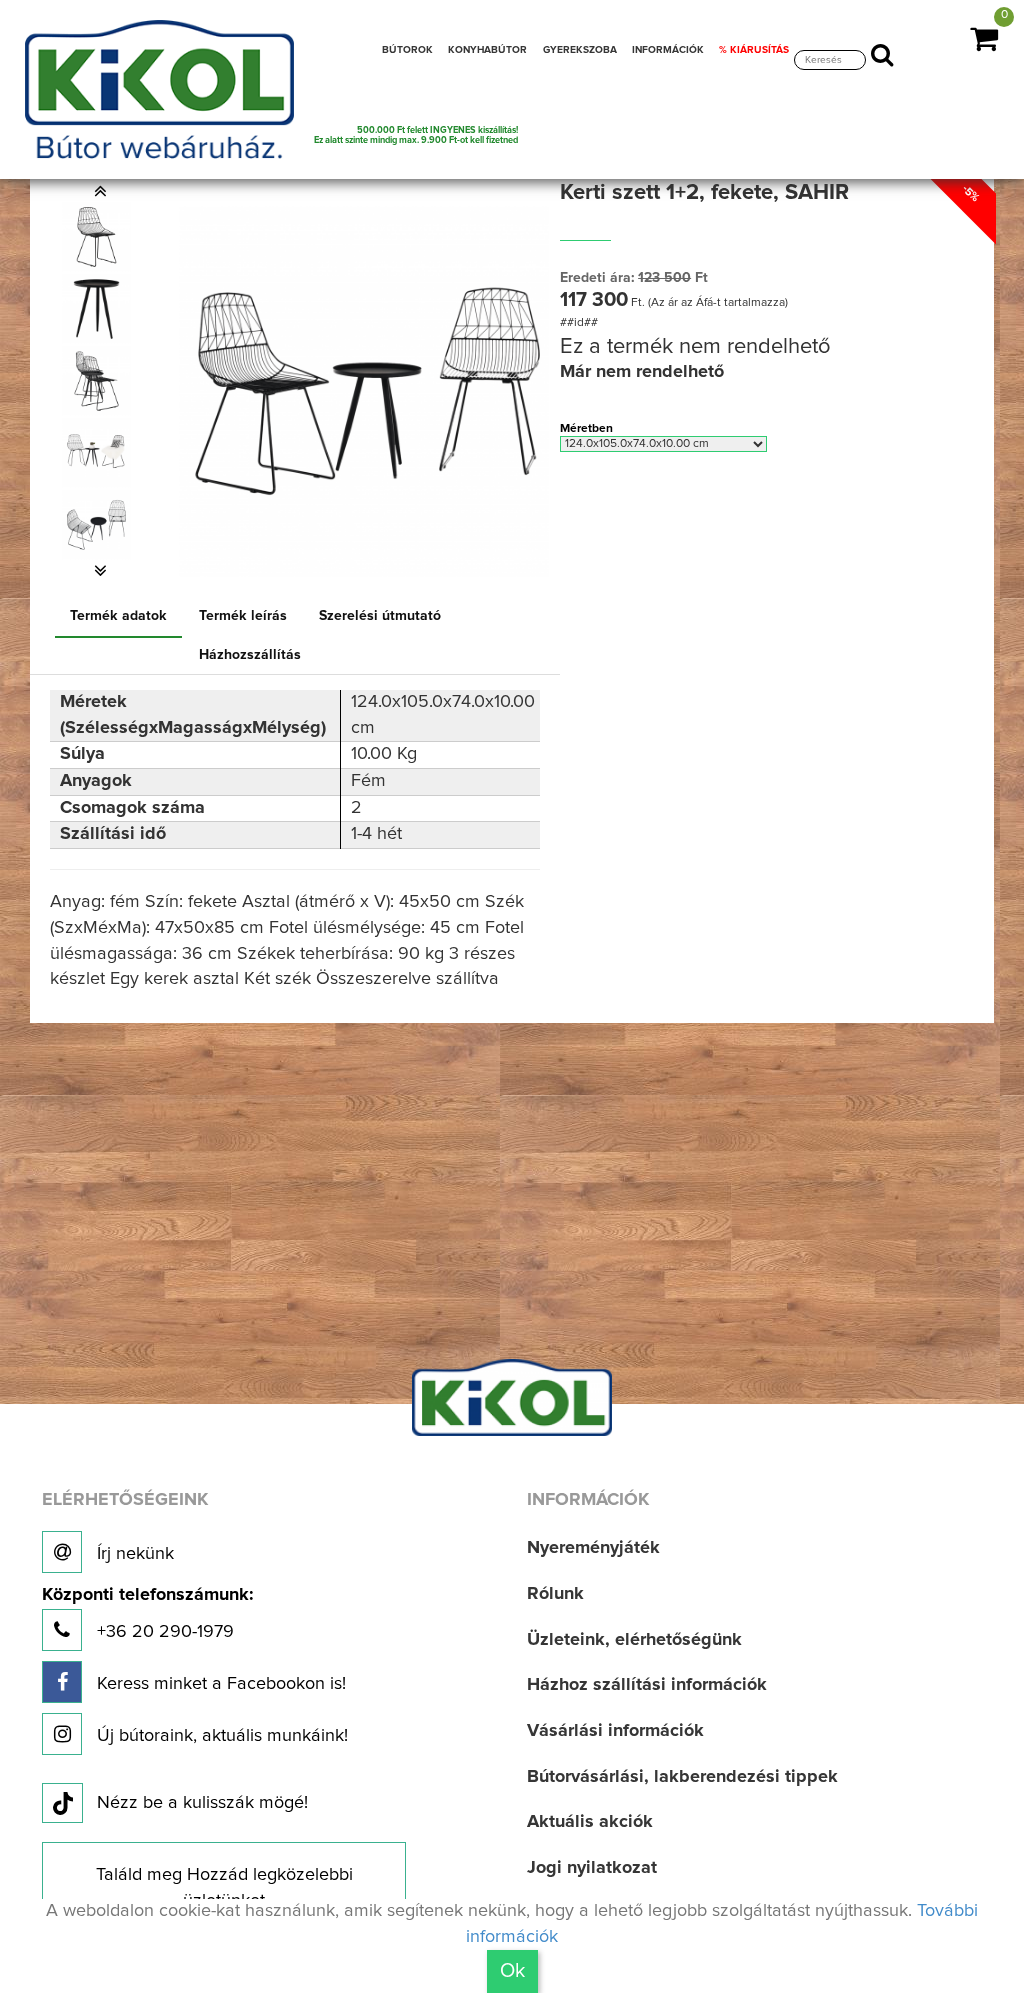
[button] (100, 191)
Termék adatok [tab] (118, 616)
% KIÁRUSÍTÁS (754, 50)
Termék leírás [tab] (243, 616)
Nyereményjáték (593, 1548)
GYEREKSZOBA (580, 50)
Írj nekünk (133, 1554)
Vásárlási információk (615, 1731)
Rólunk (555, 1594)
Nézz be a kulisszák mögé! (202, 1803)
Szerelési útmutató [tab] (380, 616)
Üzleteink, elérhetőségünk (634, 1640)
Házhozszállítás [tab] (250, 655)
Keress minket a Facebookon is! (219, 1684)
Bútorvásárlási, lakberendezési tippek (682, 1777)
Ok (512, 1971)
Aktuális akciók (590, 1822)
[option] (100, 237)
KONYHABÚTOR (487, 50)
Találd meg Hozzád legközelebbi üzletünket (224, 1888)
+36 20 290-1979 (147, 1613)
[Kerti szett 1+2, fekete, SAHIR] (96, 237)
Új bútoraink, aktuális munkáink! (220, 1736)
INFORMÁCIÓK (668, 50)
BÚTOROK (407, 50)
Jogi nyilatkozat (592, 1868)
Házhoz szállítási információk (647, 1685)
